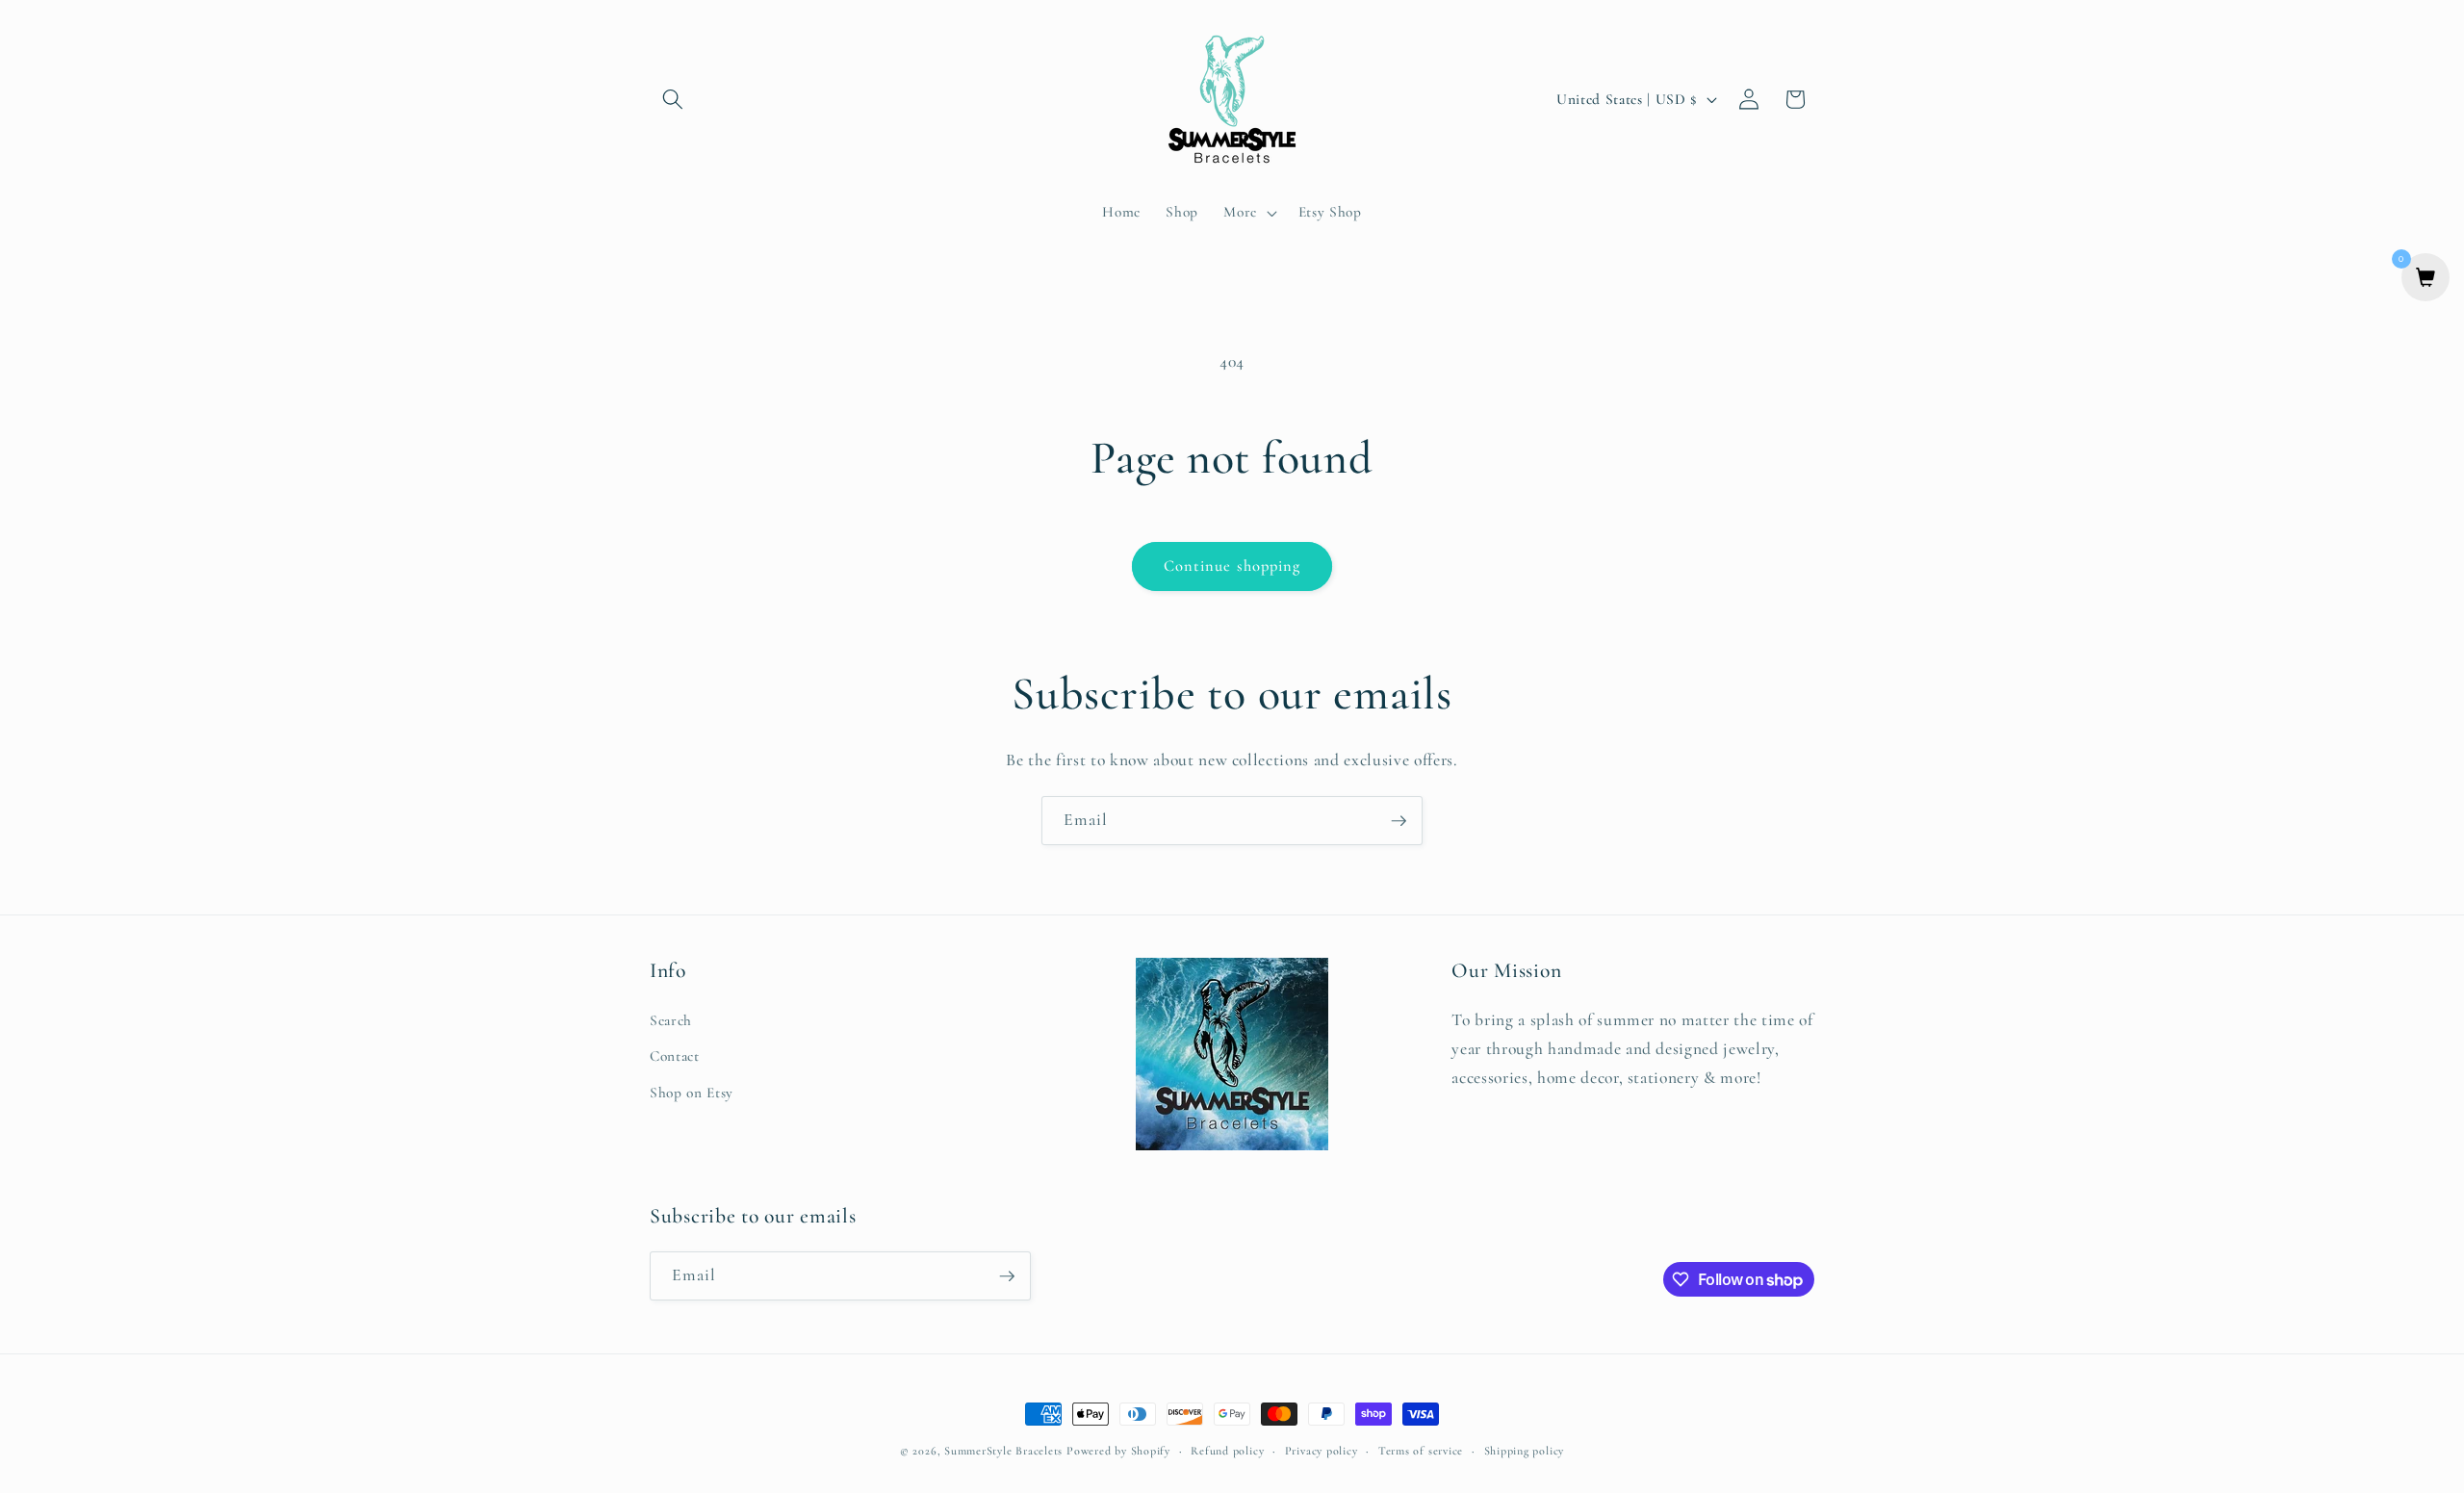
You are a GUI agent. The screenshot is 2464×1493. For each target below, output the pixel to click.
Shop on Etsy (692, 1093)
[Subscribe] (1399, 821)
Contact (675, 1057)
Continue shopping (1232, 566)
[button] (673, 99)
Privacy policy (1322, 1451)
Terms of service (1421, 1451)
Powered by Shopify (1118, 1451)
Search (671, 1020)
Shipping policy (1525, 1451)
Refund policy (1227, 1451)
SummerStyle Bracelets (1003, 1451)
